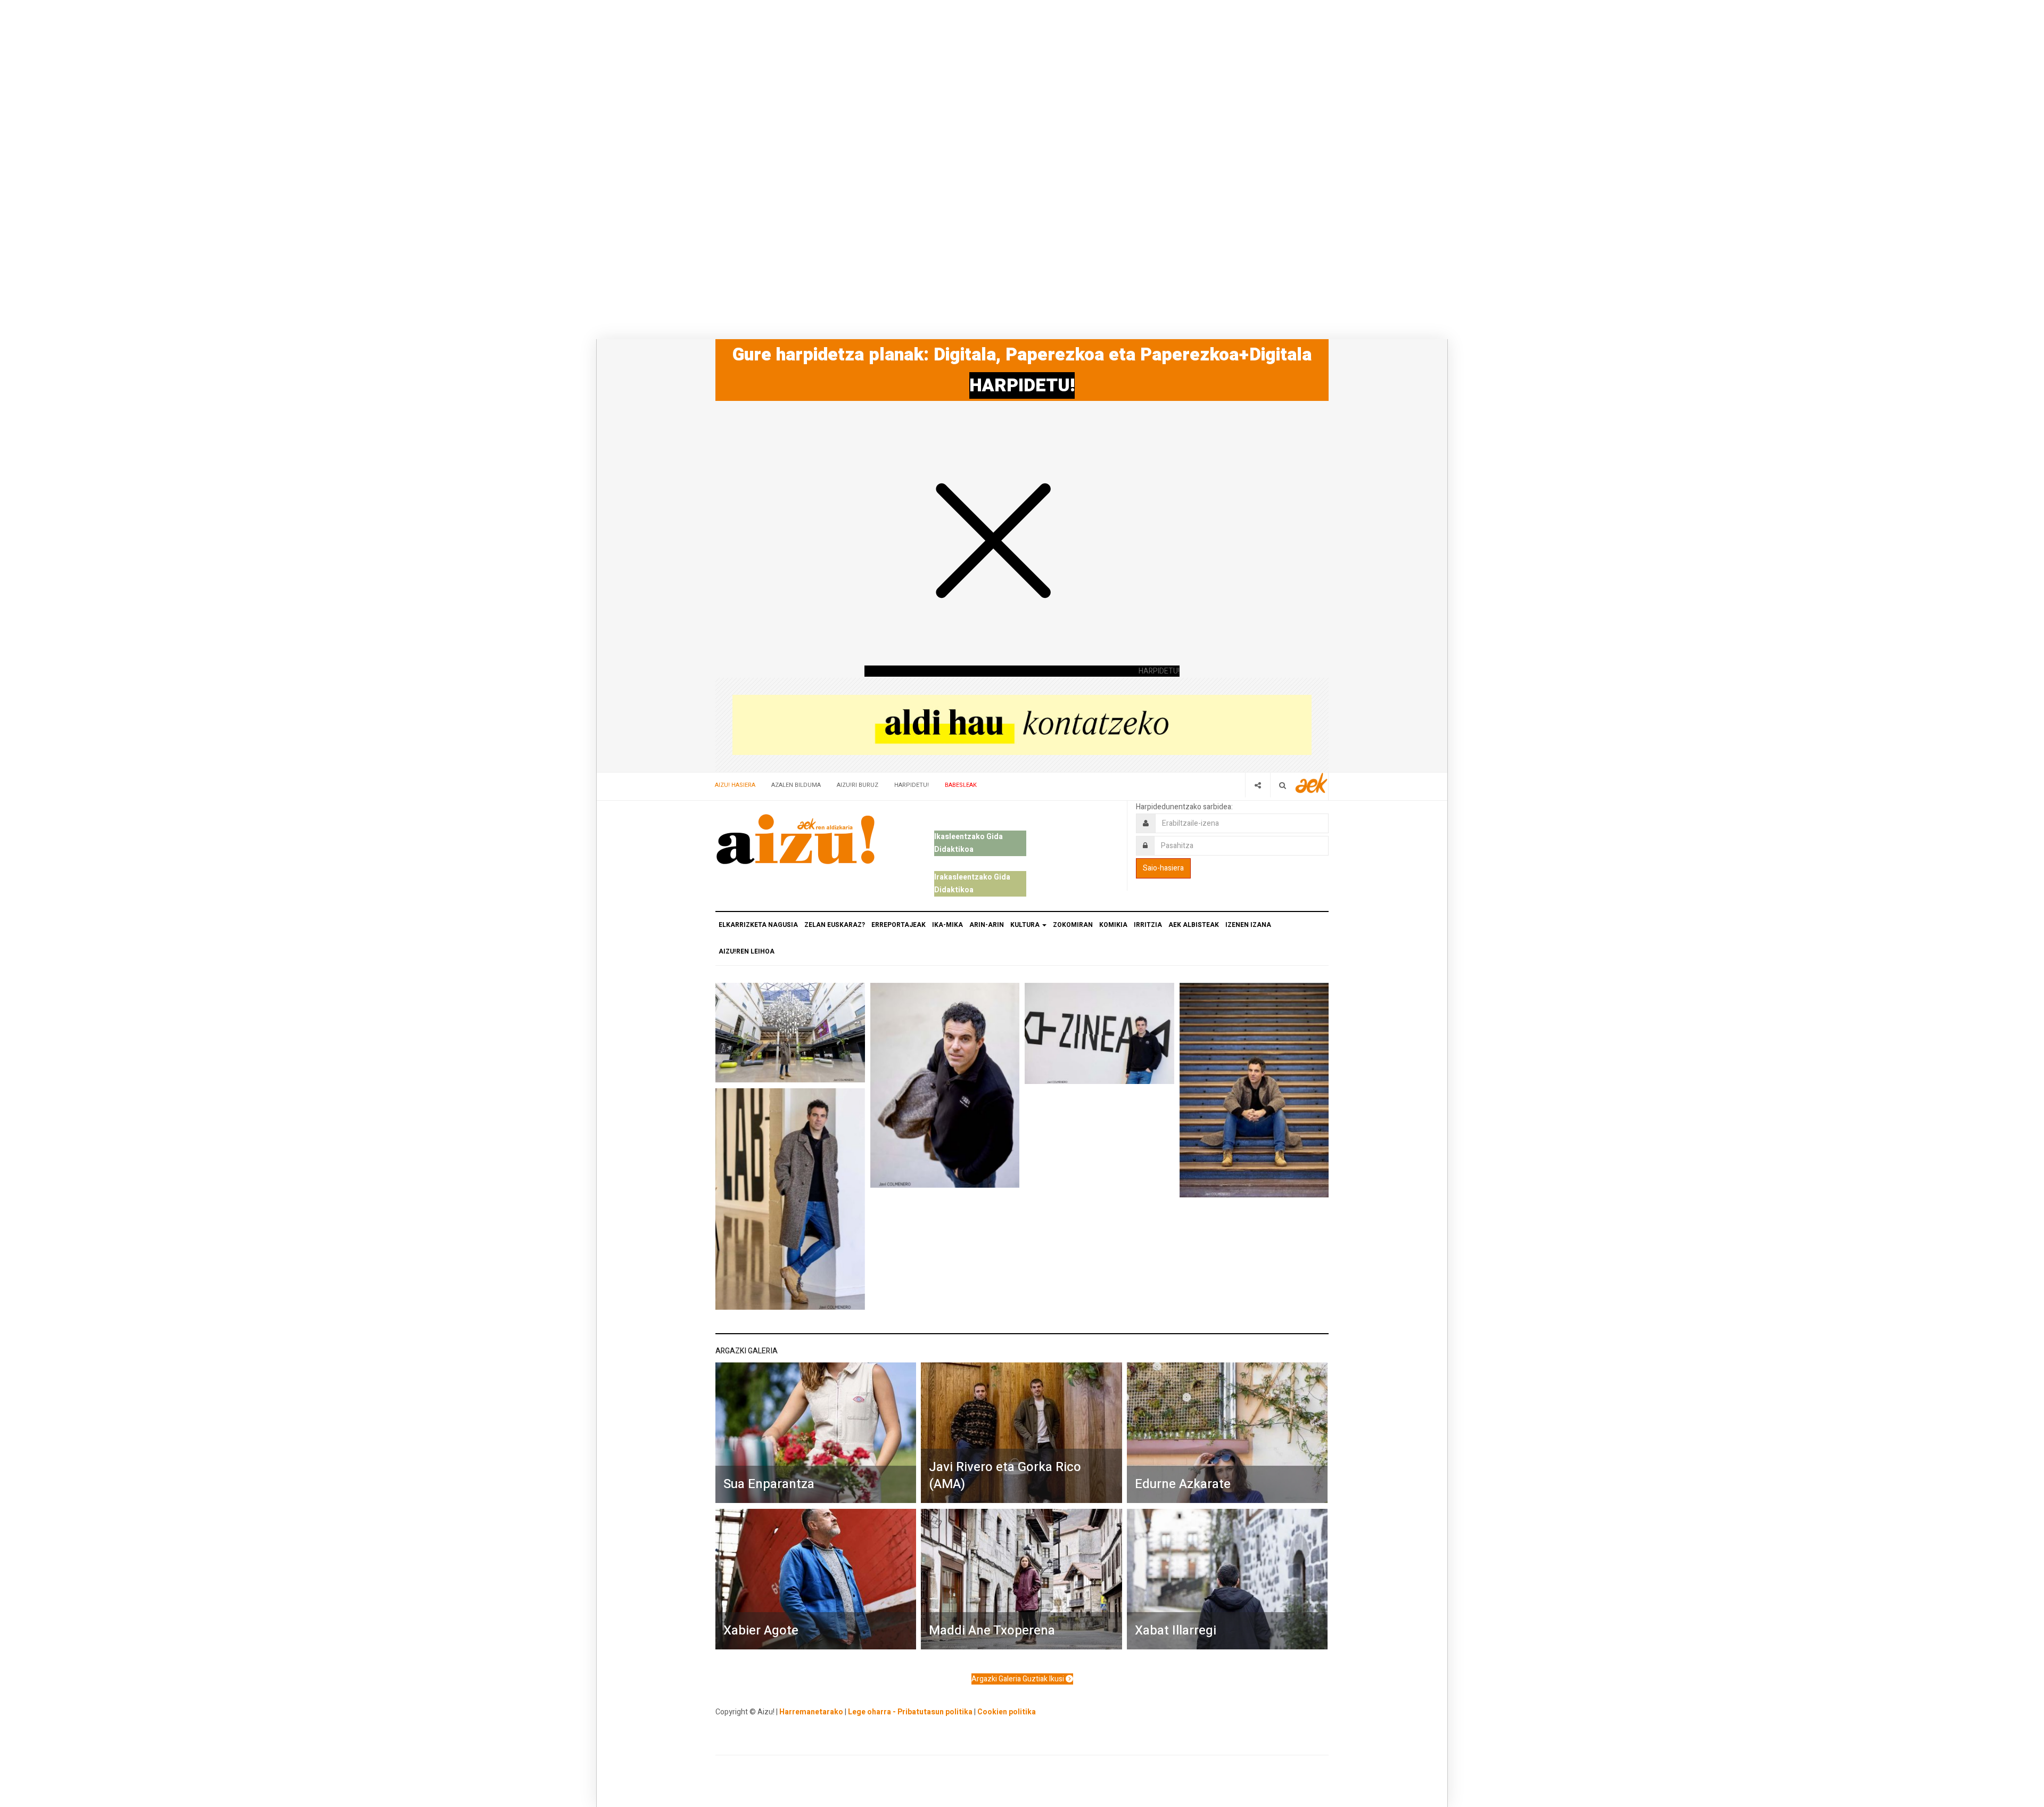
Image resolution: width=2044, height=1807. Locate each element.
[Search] (1283, 785)
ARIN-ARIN (987, 925)
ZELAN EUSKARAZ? (835, 925)
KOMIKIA (1113, 925)
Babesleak (961, 785)
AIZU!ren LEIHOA (747, 951)
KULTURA (1026, 925)
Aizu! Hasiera (735, 785)
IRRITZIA (1148, 925)
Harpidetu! (912, 785)
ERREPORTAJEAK (899, 925)
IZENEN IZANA (1248, 925)
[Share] (1258, 785)
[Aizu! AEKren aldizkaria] (795, 839)
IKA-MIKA (947, 925)
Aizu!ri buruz (858, 785)
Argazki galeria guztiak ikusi (1019, 1679)
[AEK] (1312, 783)
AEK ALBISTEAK (1194, 925)
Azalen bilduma (796, 785)
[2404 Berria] (1022, 724)
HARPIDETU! (1022, 385)
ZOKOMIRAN (1073, 925)
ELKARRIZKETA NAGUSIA (758, 925)
